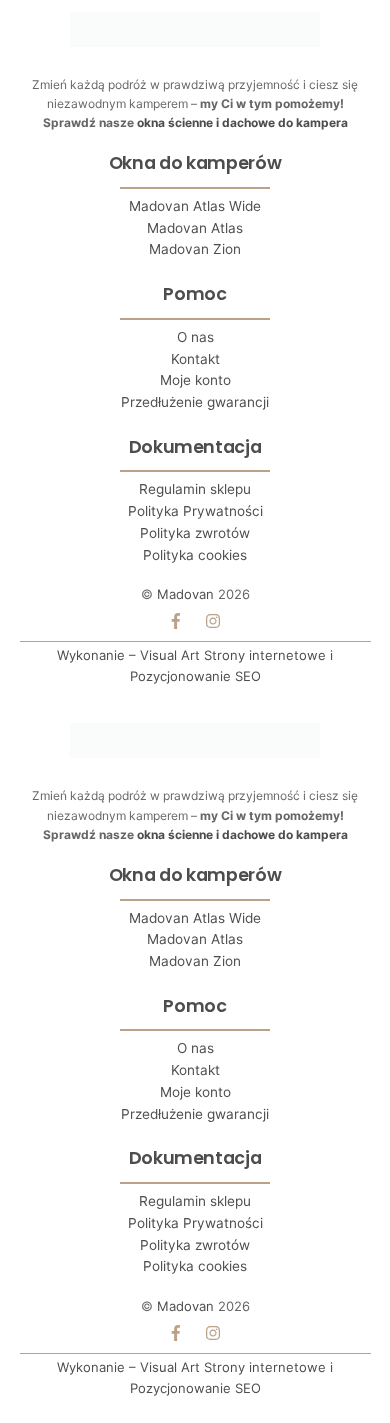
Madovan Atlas (195, 228)
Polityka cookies (195, 555)
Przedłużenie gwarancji (195, 402)
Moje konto (195, 380)
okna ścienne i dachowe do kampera (242, 122)
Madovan (185, 594)
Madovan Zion (195, 249)
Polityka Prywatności (195, 511)
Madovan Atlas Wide (195, 206)
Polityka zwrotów (195, 533)
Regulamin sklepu (195, 489)
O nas (195, 337)
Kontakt (195, 359)
